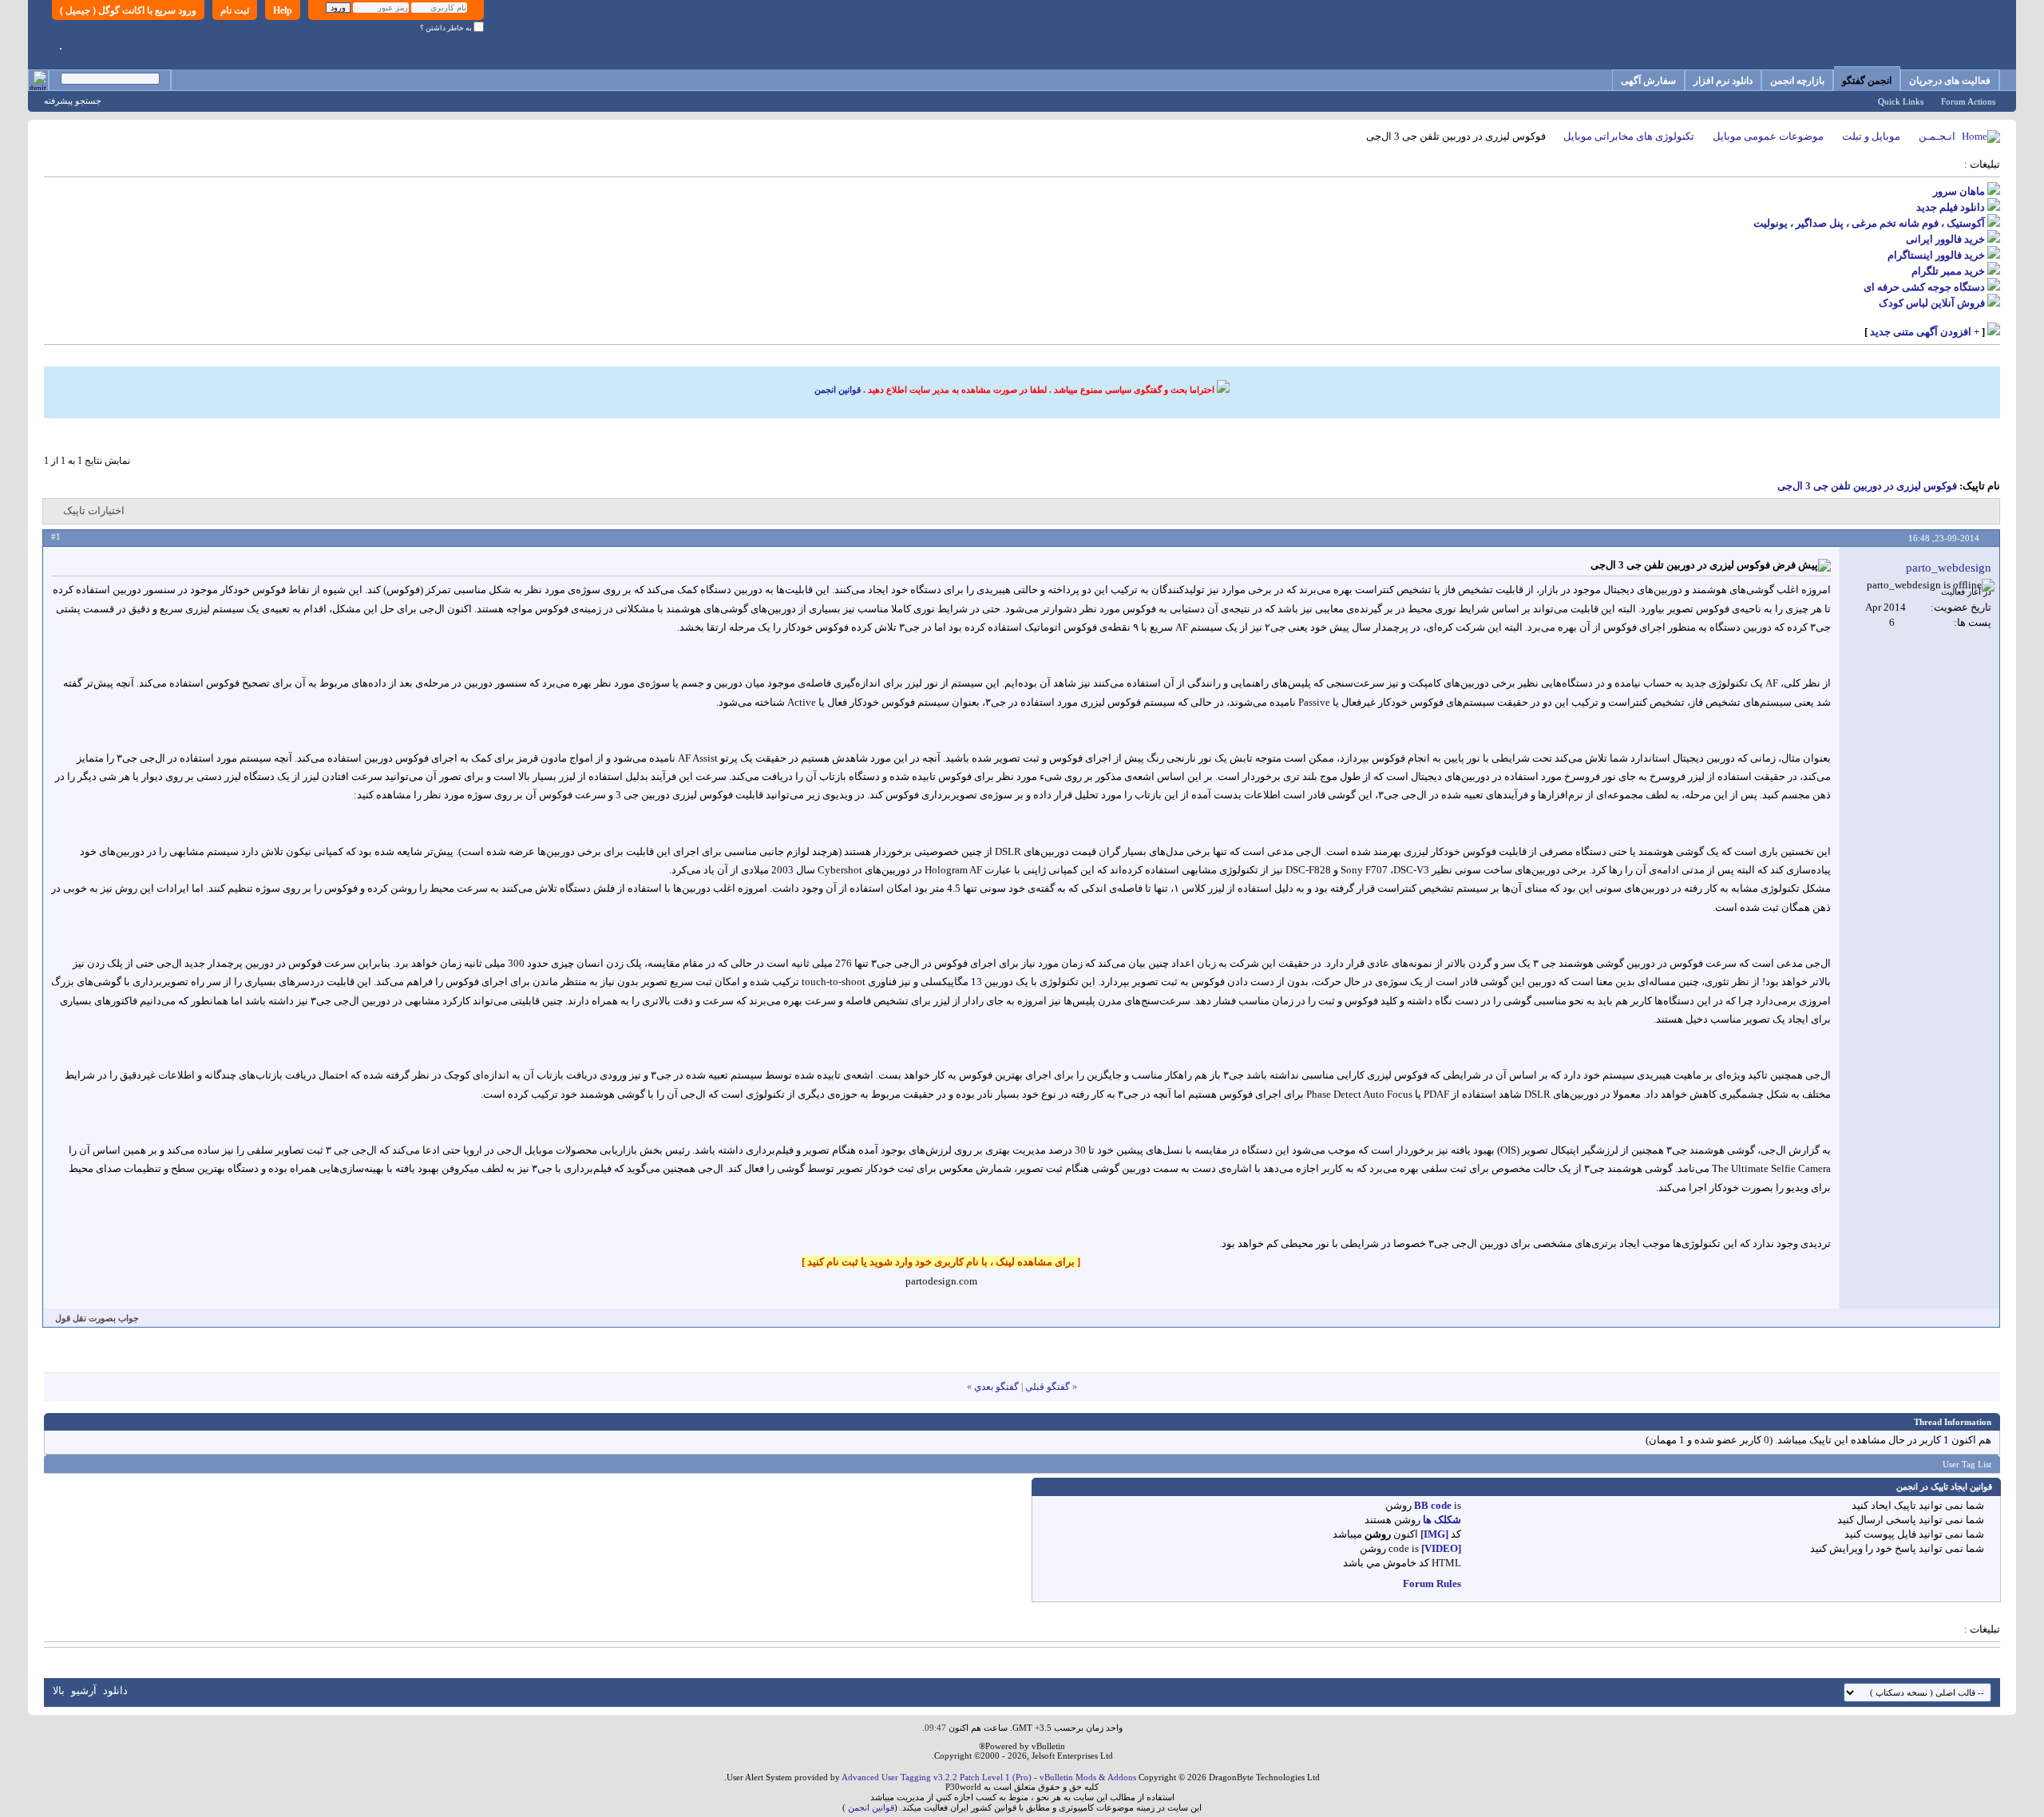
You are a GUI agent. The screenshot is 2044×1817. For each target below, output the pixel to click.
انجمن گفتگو (1867, 81)
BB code (1433, 1505)
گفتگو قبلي (1048, 1387)
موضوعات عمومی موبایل (1768, 136)
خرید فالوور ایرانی (1945, 239)
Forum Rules (1432, 1583)
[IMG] (1434, 1534)
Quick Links (1901, 101)
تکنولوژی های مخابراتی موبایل (1629, 136)
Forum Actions (1968, 101)
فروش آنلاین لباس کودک (1932, 303)
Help (283, 10)
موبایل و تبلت (1871, 136)
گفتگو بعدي (996, 1387)
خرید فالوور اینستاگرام (1936, 255)
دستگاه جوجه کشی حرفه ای (1924, 287)
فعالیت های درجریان (1950, 81)
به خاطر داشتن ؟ (447, 28)
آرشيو (84, 1690)
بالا (59, 1690)
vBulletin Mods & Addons (1088, 1777)
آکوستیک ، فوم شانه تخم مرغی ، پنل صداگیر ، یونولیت (1869, 223)
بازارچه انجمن (1797, 81)
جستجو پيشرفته (73, 101)
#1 (56, 536)
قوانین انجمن (838, 390)
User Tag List (1967, 1464)
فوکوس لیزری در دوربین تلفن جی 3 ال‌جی (1867, 486)
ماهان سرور (1959, 191)
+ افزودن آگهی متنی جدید (1925, 332)
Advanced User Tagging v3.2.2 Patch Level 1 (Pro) (937, 1777)
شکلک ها (1442, 1520)
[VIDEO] (1441, 1548)
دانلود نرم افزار (1723, 81)
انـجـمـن (1937, 136)
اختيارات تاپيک (94, 511)
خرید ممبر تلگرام (1948, 271)
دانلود (115, 1690)
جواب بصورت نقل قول (97, 1318)
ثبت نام (235, 10)
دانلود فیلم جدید (1951, 207)
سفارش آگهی (1648, 81)
